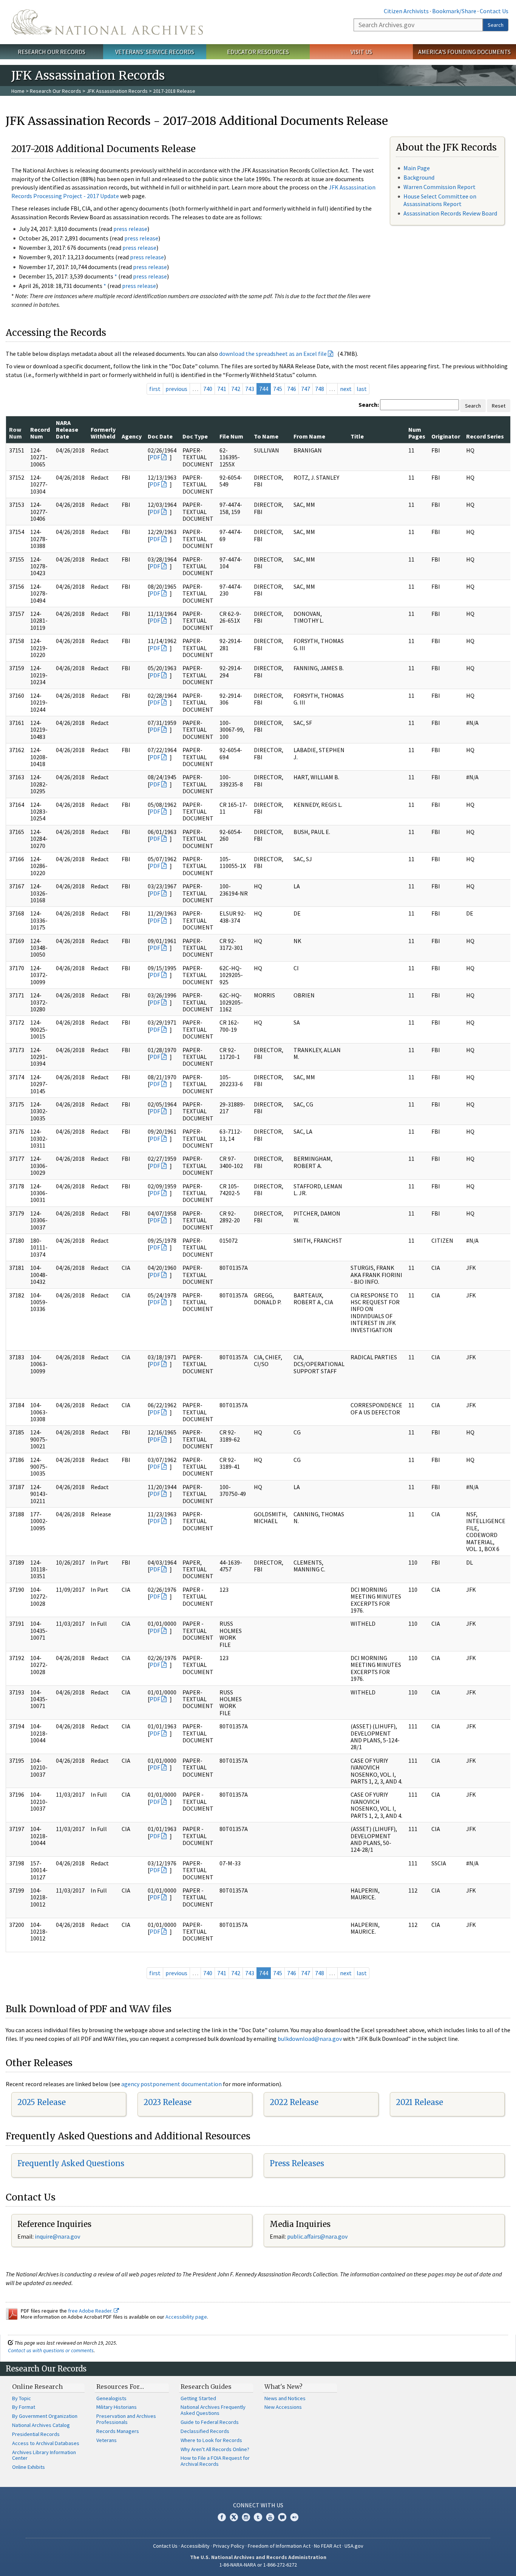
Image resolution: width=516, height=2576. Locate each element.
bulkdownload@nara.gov (310, 2039)
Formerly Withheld (103, 433)
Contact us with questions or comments (51, 2350)
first (155, 389)
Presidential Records (36, 2434)
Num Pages (417, 433)
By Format (24, 2407)
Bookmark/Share (454, 11)
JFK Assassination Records (117, 91)
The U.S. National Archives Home (107, 22)
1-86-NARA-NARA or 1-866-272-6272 (258, 2565)
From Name (309, 436)
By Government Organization (45, 2416)
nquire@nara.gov (58, 2236)
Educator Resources (258, 52)
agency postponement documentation (171, 2084)
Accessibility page (186, 2317)
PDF (155, 457)
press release (130, 229)
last (362, 389)
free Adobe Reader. (91, 2311)
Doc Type (195, 436)
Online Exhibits (29, 2467)
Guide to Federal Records (210, 2422)
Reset (499, 406)
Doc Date (160, 436)
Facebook (222, 2517)
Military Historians (117, 2407)
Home (18, 91)
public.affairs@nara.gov (317, 2236)
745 (278, 389)
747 (306, 389)
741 (222, 389)
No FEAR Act (328, 2546)
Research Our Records (52, 52)
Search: (369, 405)
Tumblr (258, 2517)
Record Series (485, 436)
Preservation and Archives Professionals (126, 2419)
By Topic (22, 2398)
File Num (231, 436)
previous (176, 389)
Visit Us (361, 52)
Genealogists (111, 2398)
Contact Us (494, 11)
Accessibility (195, 2546)
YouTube (270, 2517)
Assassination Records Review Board (450, 213)
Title (357, 436)
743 (250, 389)
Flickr (294, 2517)
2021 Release (419, 2102)
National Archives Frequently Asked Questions (213, 2410)
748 (320, 389)
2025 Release (42, 2102)
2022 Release (294, 2102)
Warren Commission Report (440, 187)
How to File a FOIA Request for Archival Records (215, 2461)
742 (236, 389)
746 (292, 389)
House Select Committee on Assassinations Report (440, 200)
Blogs (282, 2517)
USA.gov (354, 2546)
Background (419, 177)
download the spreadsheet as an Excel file (273, 354)
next (346, 389)
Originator (446, 436)
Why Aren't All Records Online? (215, 2449)
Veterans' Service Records (155, 52)
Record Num (40, 433)
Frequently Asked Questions (71, 2163)
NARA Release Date (67, 430)
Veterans (107, 2440)
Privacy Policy (229, 2546)
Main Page (417, 168)
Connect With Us (258, 2505)
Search (496, 25)
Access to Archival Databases (46, 2443)
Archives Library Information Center (44, 2455)
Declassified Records (205, 2431)
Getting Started (198, 2398)
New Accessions (283, 2407)
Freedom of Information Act (279, 2546)
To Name (266, 436)
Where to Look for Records (211, 2440)
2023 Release (168, 2102)
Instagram (246, 2517)
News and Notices (285, 2398)
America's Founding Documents (464, 52)
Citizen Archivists (406, 11)
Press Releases (297, 2163)
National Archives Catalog (41, 2425)
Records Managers (118, 2431)
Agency (132, 436)
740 (208, 389)
